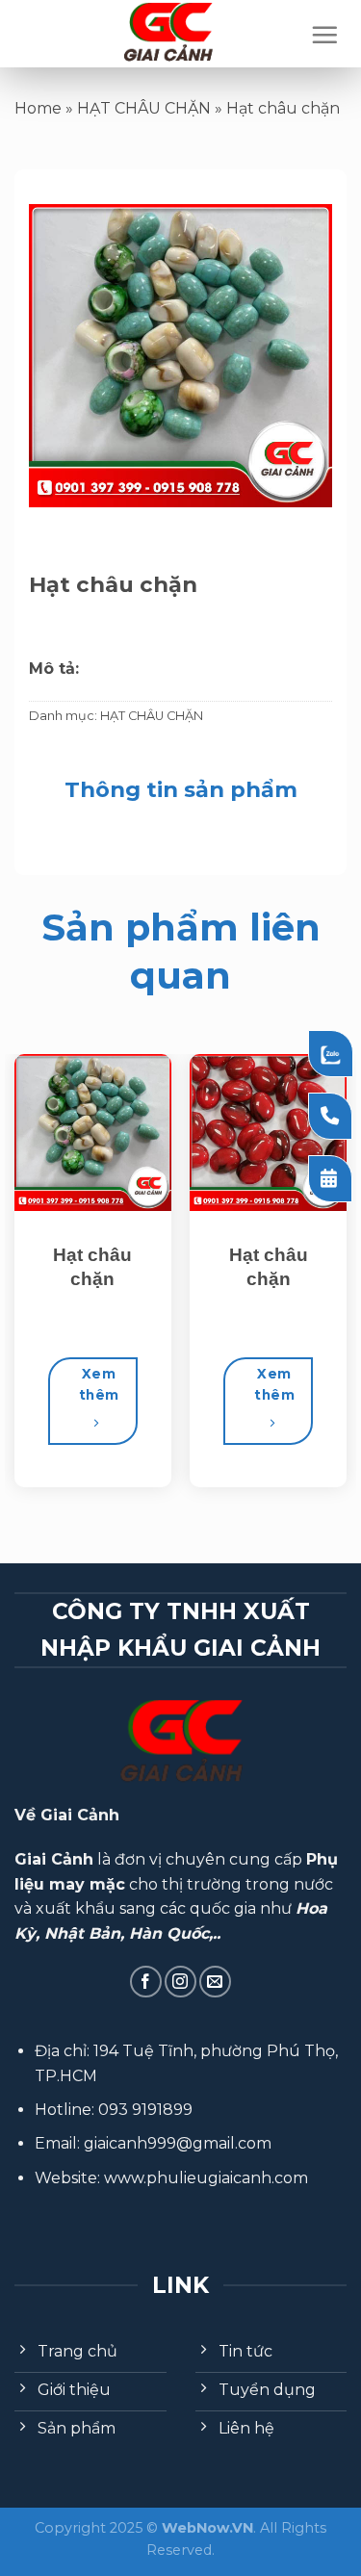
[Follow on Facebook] (146, 1982)
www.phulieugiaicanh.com (206, 2178)
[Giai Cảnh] (168, 34)
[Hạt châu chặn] (93, 1133)
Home (38, 108)
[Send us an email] (215, 1982)
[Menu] (324, 35)
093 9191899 (145, 2110)
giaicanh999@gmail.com (178, 2143)
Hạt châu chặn (92, 1267)
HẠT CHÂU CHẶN (144, 108)
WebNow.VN (207, 2528)
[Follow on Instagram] (180, 1982)
